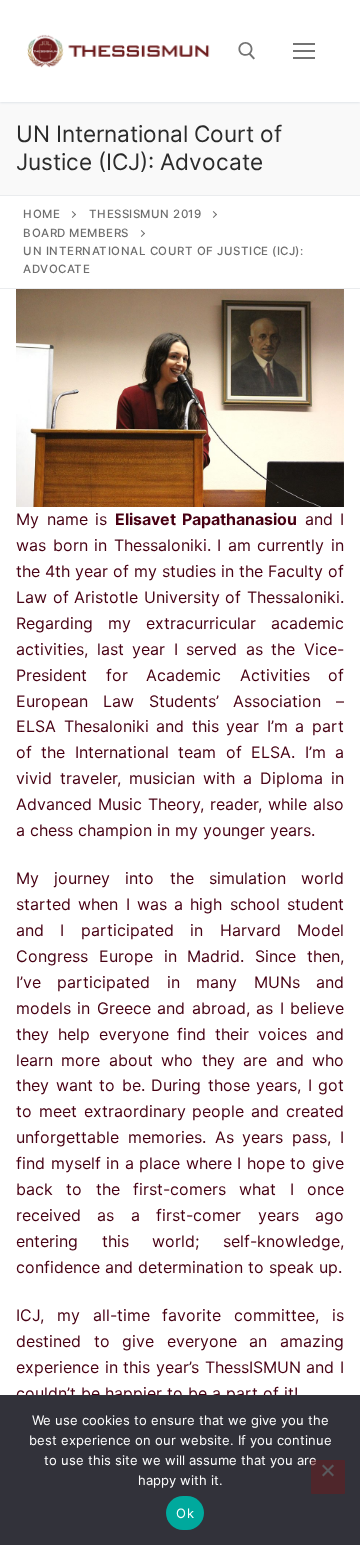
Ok (185, 1513)
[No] (328, 1477)
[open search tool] (247, 51)
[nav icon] (304, 51)
